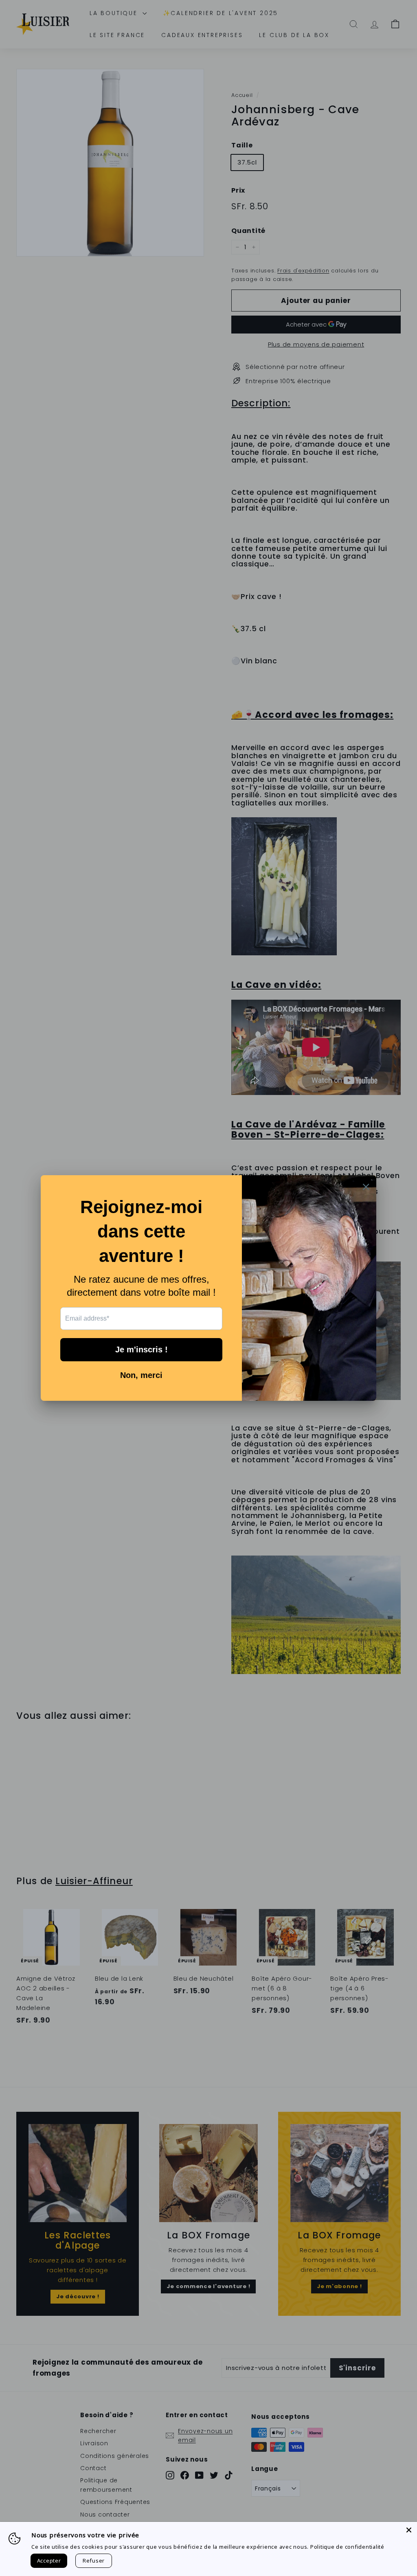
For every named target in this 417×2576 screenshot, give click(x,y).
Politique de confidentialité (347, 2547)
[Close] (409, 2530)
